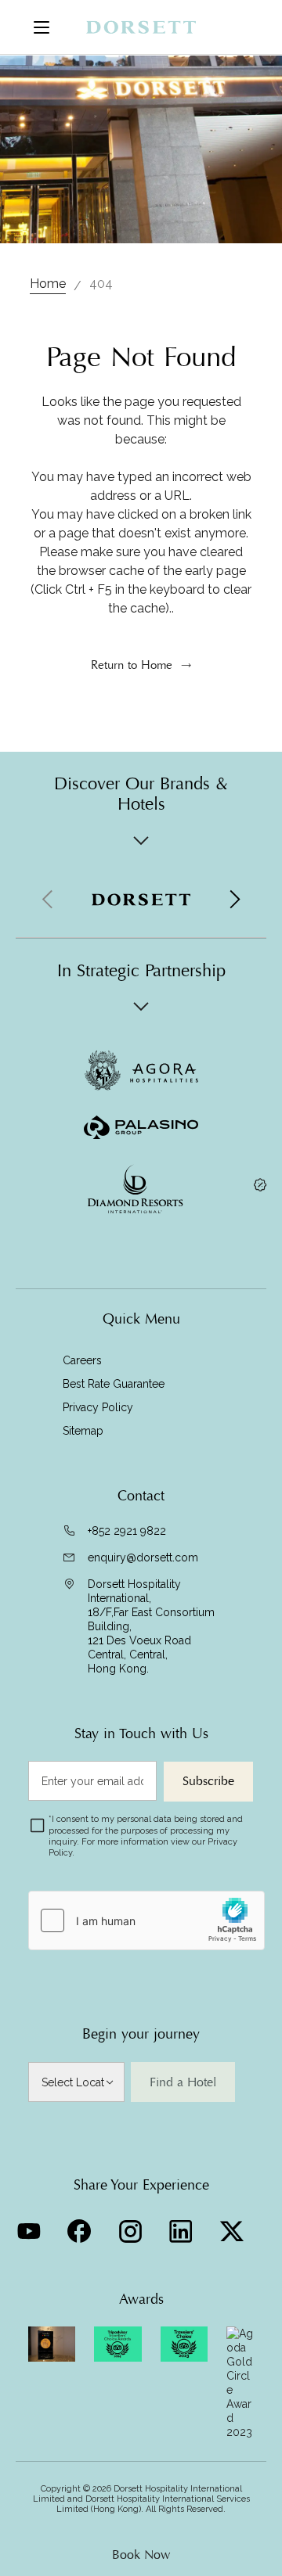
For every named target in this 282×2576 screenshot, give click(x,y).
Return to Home (132, 665)
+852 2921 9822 (127, 1531)
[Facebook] (81, 2227)
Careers (82, 1360)
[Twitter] (234, 2227)
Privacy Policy (98, 1407)
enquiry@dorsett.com (143, 1557)
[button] (234, 900)
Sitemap (83, 1431)
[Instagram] (132, 2227)
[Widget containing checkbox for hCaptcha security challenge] (146, 1920)
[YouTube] (30, 2227)
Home (48, 284)
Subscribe (208, 1781)
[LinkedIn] (183, 2227)
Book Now (141, 2555)
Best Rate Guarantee (114, 1384)
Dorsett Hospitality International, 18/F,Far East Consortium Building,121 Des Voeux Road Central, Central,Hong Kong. (151, 1626)
